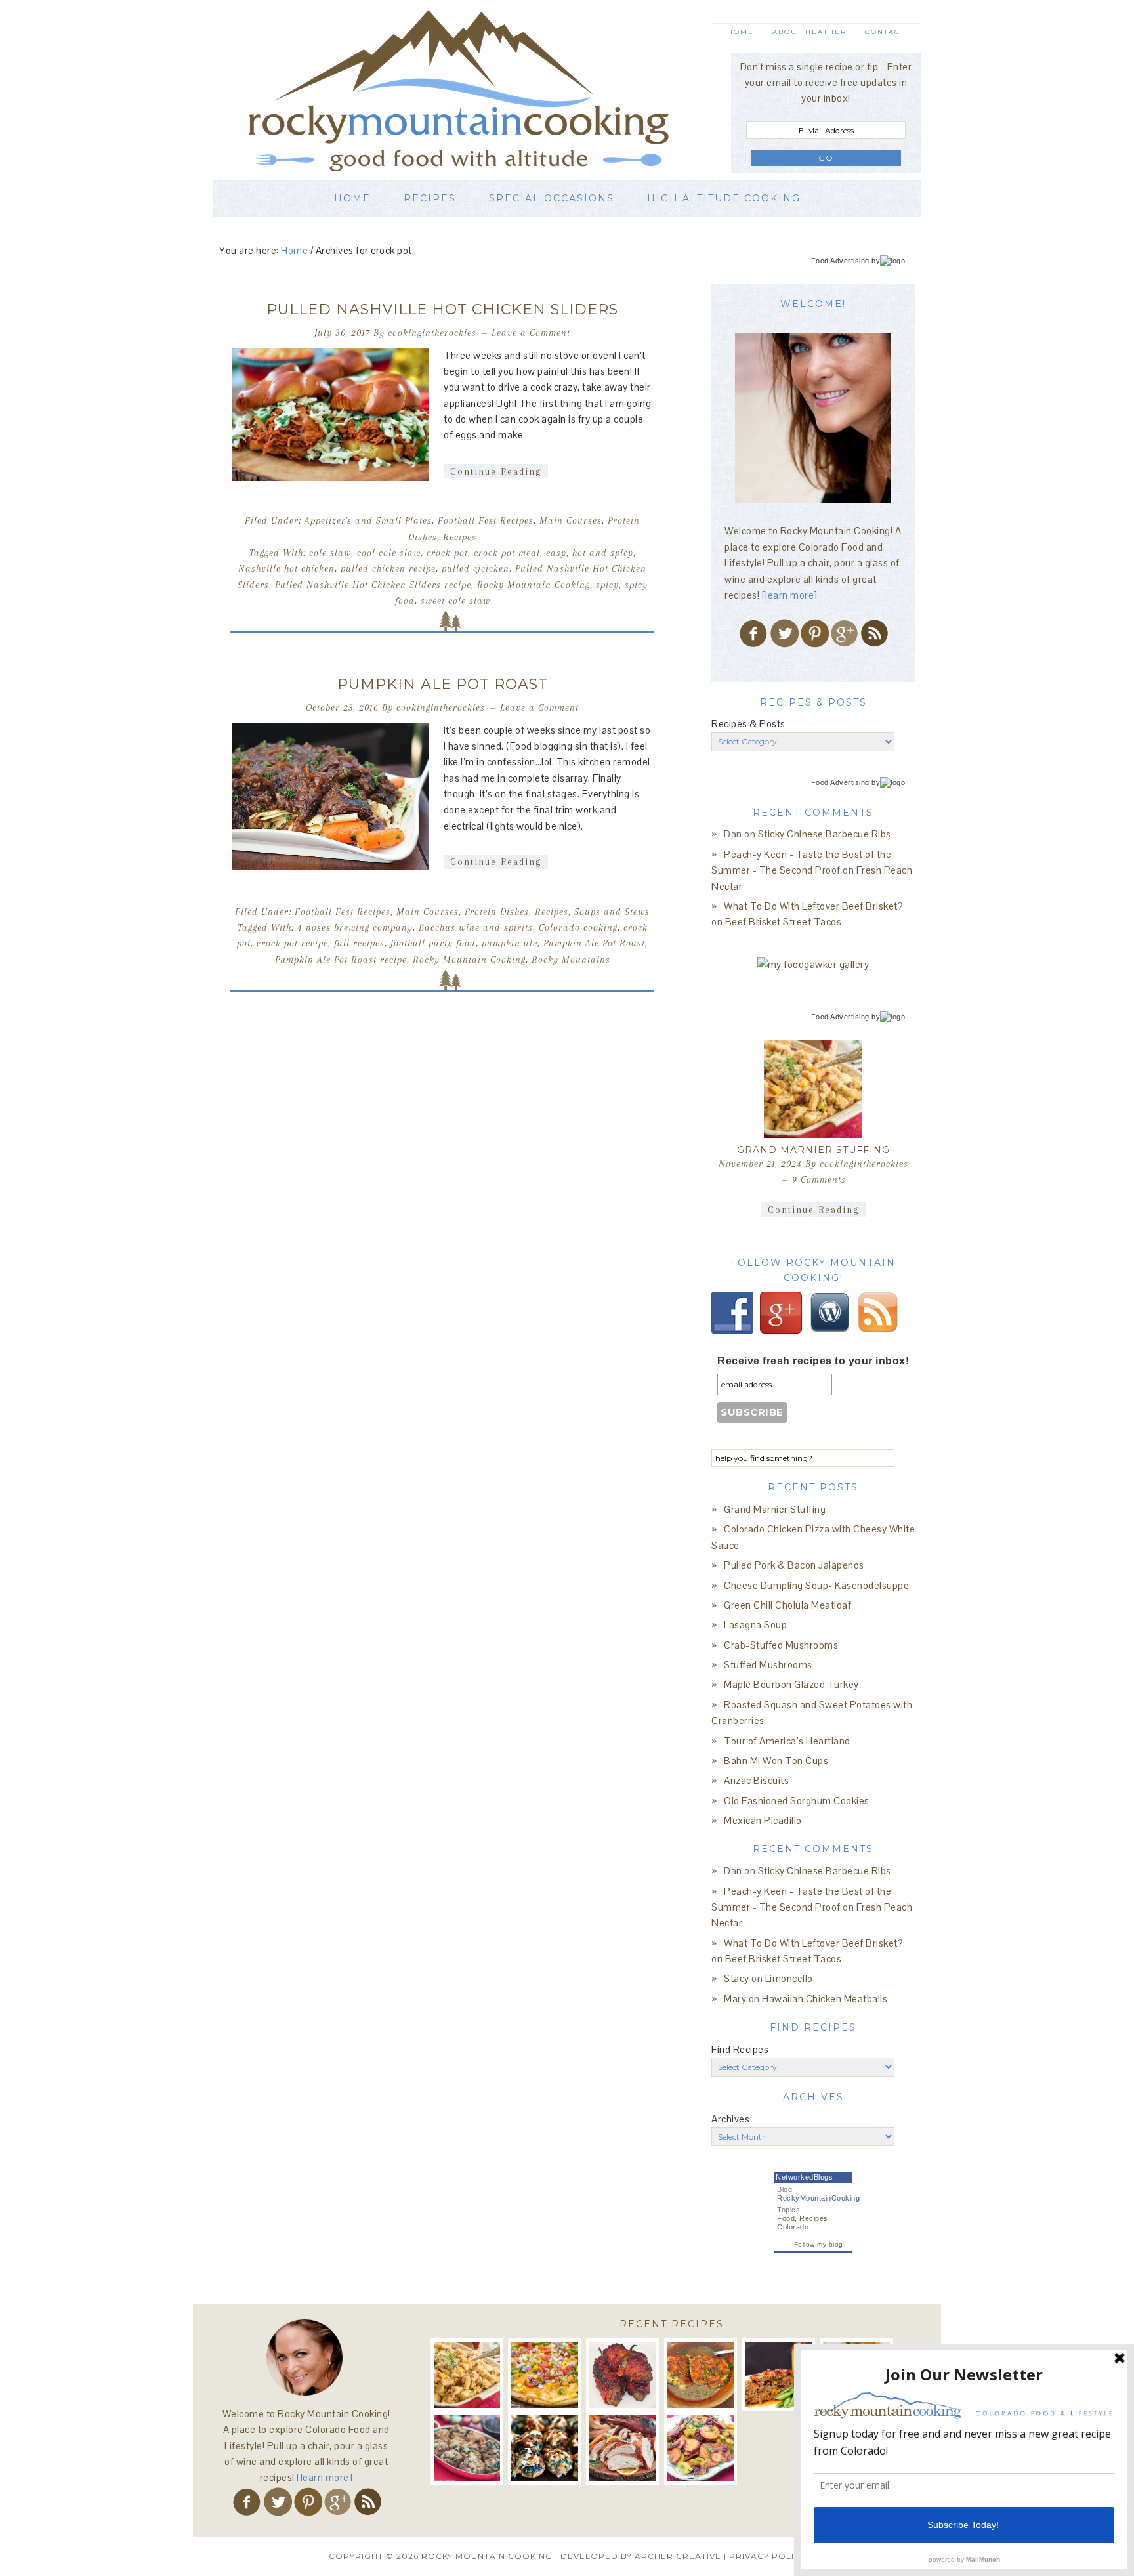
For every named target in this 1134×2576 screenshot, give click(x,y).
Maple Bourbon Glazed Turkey (791, 1684)
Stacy (737, 1978)
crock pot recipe (292, 943)
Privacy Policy (767, 2556)
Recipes (460, 537)
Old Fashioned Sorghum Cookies (797, 1801)
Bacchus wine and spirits (476, 927)
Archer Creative (678, 2556)
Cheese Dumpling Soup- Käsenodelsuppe (816, 1585)
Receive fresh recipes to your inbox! (813, 1361)
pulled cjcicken (475, 568)
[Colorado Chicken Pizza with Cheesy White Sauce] (544, 2375)
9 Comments (819, 1179)
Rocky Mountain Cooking (478, 90)
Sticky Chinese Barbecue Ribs (825, 834)
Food (786, 2218)
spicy (607, 585)
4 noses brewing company (355, 927)
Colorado (793, 2227)
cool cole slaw (389, 553)
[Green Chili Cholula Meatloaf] (779, 2375)
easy (556, 553)
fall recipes (359, 943)
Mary (735, 1999)
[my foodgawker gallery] (813, 964)
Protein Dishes (497, 912)
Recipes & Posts (748, 724)
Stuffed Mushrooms (768, 1665)
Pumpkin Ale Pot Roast (443, 684)
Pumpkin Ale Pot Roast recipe (341, 960)
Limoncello (789, 1978)
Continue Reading (496, 471)
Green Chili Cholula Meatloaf (787, 1605)
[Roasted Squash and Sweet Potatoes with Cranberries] (701, 2448)
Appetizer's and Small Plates (368, 520)
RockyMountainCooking (818, 2198)
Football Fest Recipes (486, 520)
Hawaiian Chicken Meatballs (825, 1999)
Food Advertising (840, 261)
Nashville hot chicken (286, 568)
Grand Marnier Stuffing (813, 1150)
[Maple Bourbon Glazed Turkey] (622, 2448)
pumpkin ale (510, 943)
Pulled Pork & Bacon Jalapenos (794, 1565)
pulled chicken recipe (388, 568)
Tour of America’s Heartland (787, 1741)
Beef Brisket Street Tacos (784, 922)
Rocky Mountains (571, 960)
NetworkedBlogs (804, 2177)
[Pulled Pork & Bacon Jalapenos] (622, 2375)
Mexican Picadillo (763, 1820)
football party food (433, 943)
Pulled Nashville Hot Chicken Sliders (442, 309)
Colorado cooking (578, 927)
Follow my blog (819, 2244)
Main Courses (571, 520)
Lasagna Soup (755, 1625)
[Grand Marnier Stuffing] (813, 1089)
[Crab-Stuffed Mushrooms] (467, 2448)
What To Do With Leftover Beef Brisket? (813, 906)
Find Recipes (740, 2049)
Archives (730, 2119)
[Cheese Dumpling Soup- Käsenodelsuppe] (701, 2375)
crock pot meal (507, 553)
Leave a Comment (531, 333)
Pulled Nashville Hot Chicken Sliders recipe (373, 585)
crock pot (447, 553)
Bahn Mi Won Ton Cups (776, 1761)
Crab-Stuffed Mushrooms (781, 1645)
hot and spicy (603, 553)
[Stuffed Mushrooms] (544, 2448)
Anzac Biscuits (756, 1780)
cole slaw (330, 553)
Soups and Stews (612, 912)
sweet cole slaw (455, 601)
